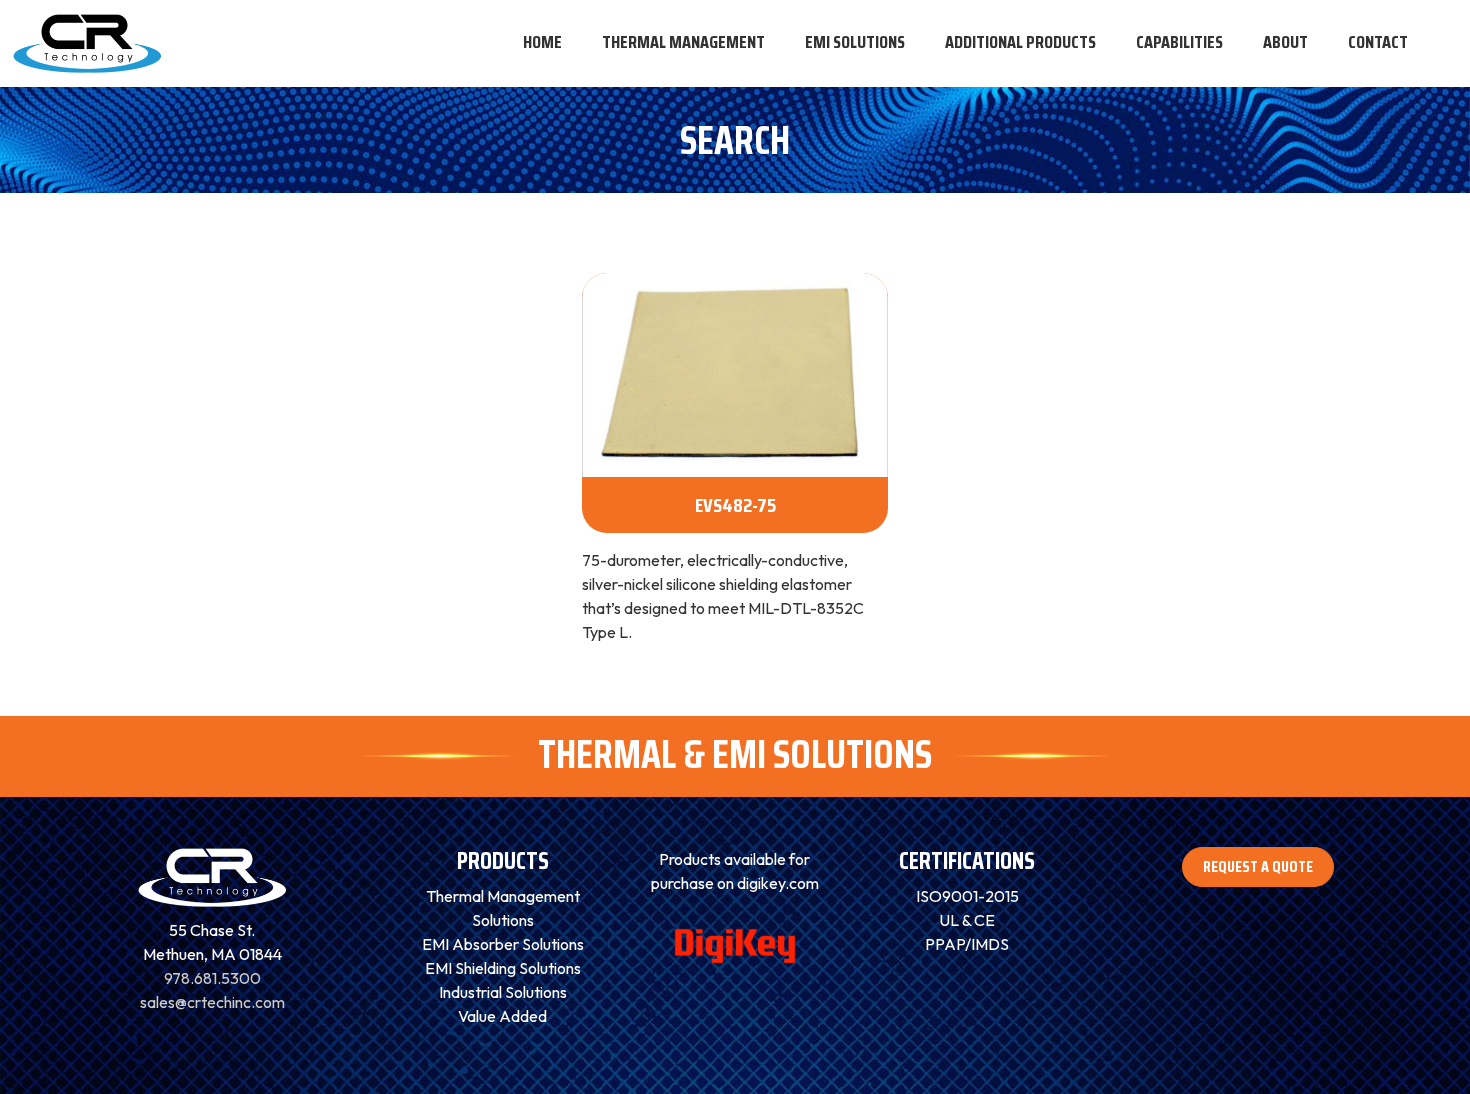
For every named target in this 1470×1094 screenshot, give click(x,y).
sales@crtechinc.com (212, 1002)
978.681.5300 (212, 978)
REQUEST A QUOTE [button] (1258, 866)
